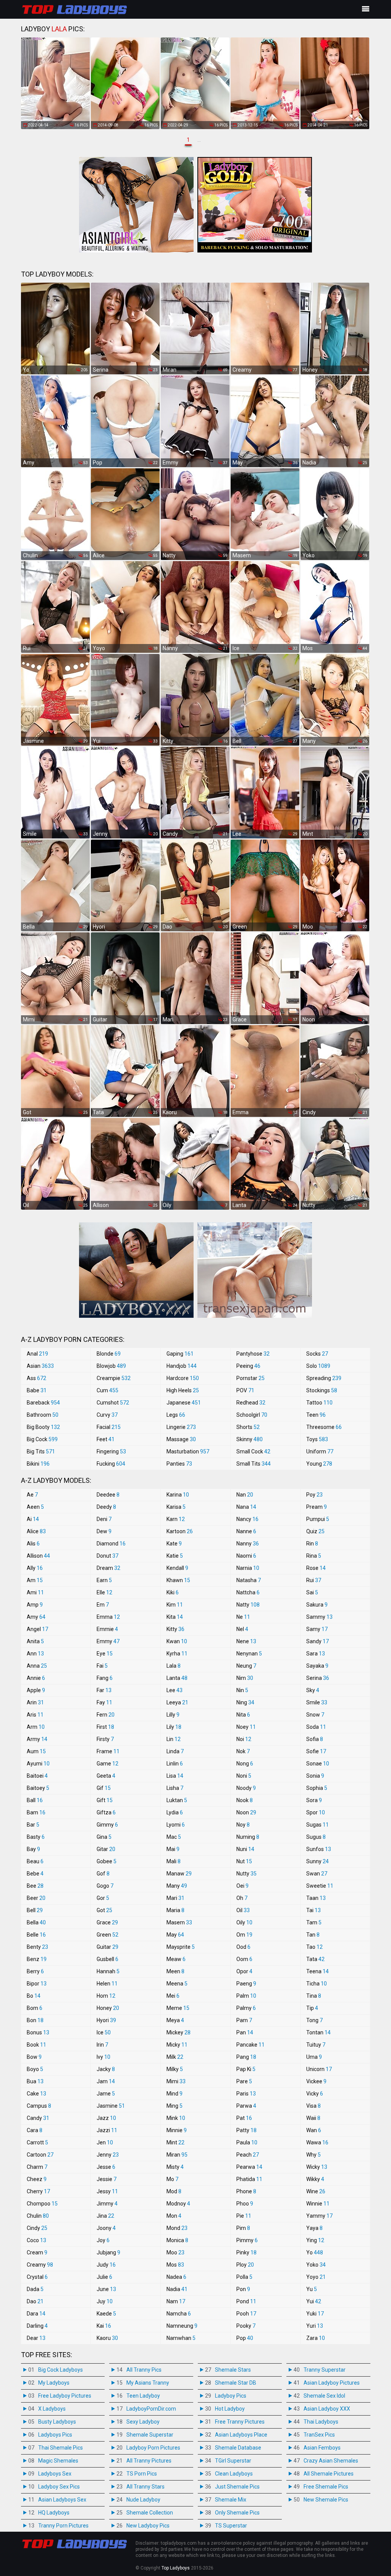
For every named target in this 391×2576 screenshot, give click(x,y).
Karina (178, 1495)
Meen (175, 1971)
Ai (33, 1519)
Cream (37, 2252)
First (105, 1727)
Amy (36, 1617)
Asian (40, 1366)
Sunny (317, 1861)
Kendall (177, 1568)
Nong (245, 1764)
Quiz (315, 1531)
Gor (103, 1898)
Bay (33, 1849)
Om (244, 1935)
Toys (317, 1439)
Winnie (318, 2204)
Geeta (106, 1776)
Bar (33, 1825)
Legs (176, 1415)
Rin (312, 1544)
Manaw (179, 1874)
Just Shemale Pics (237, 2487)
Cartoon (40, 2155)
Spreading (324, 1378)
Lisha (175, 1788)
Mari (175, 1898)
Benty (37, 1947)
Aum (36, 1751)
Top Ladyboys (176, 2568)
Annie (36, 1678)
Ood (243, 1947)
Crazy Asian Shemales (331, 2461)
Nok (243, 1751)
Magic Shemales (58, 2461)
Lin (174, 1739)
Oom (244, 1959)
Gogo (105, 1886)
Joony (106, 2228)
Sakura (317, 1605)
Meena (177, 1984)
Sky (313, 1690)
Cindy (37, 2228)
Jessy (107, 2191)
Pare (244, 2081)
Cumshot (113, 1403)
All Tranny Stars (145, 2487)
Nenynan (249, 1654)
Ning (245, 1702)
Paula (247, 2142)
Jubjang (108, 2252)
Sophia (317, 1788)
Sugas (317, 1825)
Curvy (107, 1415)
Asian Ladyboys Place (241, 2435)
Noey (246, 1727)
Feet (106, 1439)
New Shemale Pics (326, 2500)
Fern (106, 1715)
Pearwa (249, 2167)
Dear (36, 2338)
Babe (37, 1390)
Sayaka (317, 1666)
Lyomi (176, 1825)
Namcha (179, 2314)
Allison (38, 1556)
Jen (105, 2142)
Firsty (105, 1739)
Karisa (176, 1507)
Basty (36, 1837)
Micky (177, 2045)
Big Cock (42, 1439)
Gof (103, 1874)
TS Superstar (231, 2526)
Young (319, 1464)
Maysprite (181, 1947)
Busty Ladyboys (57, 2422)
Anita (35, 1641)
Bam (36, 1812)
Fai (102, 1666)
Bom (35, 2008)
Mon (174, 2216)
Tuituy (316, 2045)
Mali (174, 1861)
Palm (246, 1996)
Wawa (317, 2142)
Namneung (182, 2326)
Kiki (173, 1592)
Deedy (106, 1507)
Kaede (106, 2314)
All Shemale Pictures (329, 2474)
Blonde (109, 1354)
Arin (35, 1702)
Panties (179, 1464)
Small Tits (254, 1464)
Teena (317, 1971)
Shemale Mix (231, 2500)
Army (37, 1739)
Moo (175, 2252)
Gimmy (107, 1825)
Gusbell (107, 1959)
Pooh (246, 2314)
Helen (107, 1984)
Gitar (106, 1849)
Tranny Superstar (325, 2370)
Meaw (176, 1959)
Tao (314, 1947)
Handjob (182, 1366)
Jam (106, 2081)
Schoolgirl (252, 1415)
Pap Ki (246, 2069)
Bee (35, 1886)
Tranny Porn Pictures (63, 2526)
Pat (244, 2118)
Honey (108, 2008)
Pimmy (247, 2240)
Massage (181, 1439)
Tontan (318, 2032)
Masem (179, 1922)
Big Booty (43, 1427)
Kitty (175, 1629)
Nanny (248, 1544)
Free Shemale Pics (326, 2487)
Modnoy (178, 2204)
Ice (104, 2032)
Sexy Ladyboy (143, 2422)
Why (313, 2155)
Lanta (177, 1678)
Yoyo (316, 2277)
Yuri (315, 2326)
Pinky (246, 2252)
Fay (104, 1702)
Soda (316, 1727)
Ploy (245, 2265)
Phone (246, 2191)
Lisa (175, 1776)
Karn (176, 1519)
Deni (104, 1519)
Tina (314, 1996)
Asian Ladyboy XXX (327, 2409)
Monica (177, 2240)
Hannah (108, 1971)
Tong (314, 2020)
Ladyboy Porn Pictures (153, 2448)
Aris (35, 1715)
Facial (109, 1427)
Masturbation (188, 1451)
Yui (314, 2301)
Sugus (316, 1837)
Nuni (245, 1849)
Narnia (248, 1568)
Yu (312, 2289)
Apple (36, 1690)
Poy (314, 1495)
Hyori (106, 2020)
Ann (35, 1654)
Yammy (319, 2216)
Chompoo (42, 2204)
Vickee (316, 2081)
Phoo (245, 2204)
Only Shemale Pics (237, 2513)
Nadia (177, 2289)
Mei (173, 1996)
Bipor (37, 1984)
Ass (36, 1378)
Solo (318, 1366)
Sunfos (319, 1849)
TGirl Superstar (233, 2461)
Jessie (107, 2179)
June (106, 2289)
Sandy (317, 1641)
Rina (314, 1556)
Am (35, 1580)
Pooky (246, 2326)
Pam (244, 2020)
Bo (34, 1996)
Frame (108, 1751)
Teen (316, 1415)
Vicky (315, 2094)
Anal (37, 1354)
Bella (36, 1922)
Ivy (103, 2057)
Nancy (247, 1519)
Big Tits (41, 1451)
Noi (244, 1739)
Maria (175, 1910)
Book (36, 2045)
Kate (174, 1544)
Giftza (106, 1812)
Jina (105, 2216)
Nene (246, 1641)
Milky (175, 2069)
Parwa (246, 2106)
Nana (246, 1507)
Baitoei (37, 1776)
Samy (317, 1629)
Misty (175, 2167)
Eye (105, 1654)
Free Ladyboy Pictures (65, 2396)
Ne (243, 1617)
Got (104, 1910)
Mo (172, 2179)
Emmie (107, 1629)
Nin (242, 1690)
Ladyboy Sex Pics (59, 2487)
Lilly (173, 1715)
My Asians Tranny (148, 2383)
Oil (243, 1910)
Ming (174, 2106)
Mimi (176, 2081)
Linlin (175, 1764)
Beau (35, 1861)
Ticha (317, 1984)
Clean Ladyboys (234, 2474)
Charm (37, 2167)
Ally (35, 1568)
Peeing (248, 1366)
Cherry (38, 2191)
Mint (175, 2142)
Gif (104, 1788)
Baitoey (38, 1788)
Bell (35, 1910)
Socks (317, 1354)
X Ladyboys (52, 2409)
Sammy (319, 1617)
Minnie (177, 2130)
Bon (35, 2020)
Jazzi (107, 2130)
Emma (108, 1617)
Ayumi (38, 1764)
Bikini (38, 1464)
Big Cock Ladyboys (61, 2370)
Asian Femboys (322, 2448)
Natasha (249, 1580)
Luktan (177, 1800)
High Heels (183, 1390)
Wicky (317, 2167)
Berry (35, 1971)
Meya (175, 2020)
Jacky (106, 2069)
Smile (317, 1702)
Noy (243, 1825)
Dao (35, 2301)
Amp (35, 1605)
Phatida (249, 2179)
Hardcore (183, 1378)
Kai (104, 2326)
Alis (33, 1544)
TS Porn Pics (142, 2474)
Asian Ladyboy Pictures (332, 2383)
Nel (242, 1629)
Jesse (106, 2167)
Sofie (316, 1751)
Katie (175, 1556)
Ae (32, 1495)
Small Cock (253, 1451)
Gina (104, 1837)
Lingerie (181, 1427)
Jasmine (111, 2106)
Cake (36, 2094)
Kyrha (177, 1654)
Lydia (175, 1812)
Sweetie (320, 1886)
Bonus (38, 2032)
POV (245, 1390)
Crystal (37, 2277)
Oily (244, 1922)
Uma (314, 2057)
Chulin (38, 2216)
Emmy (108, 1641)
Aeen (35, 1507)
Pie (244, 2216)
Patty (246, 2130)
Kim (175, 1605)
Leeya (177, 1702)
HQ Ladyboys (54, 2513)
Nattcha (248, 1592)
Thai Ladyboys (321, 2422)
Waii (313, 2118)
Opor (244, 1971)
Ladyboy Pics (231, 2396)
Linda (175, 1751)
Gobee (107, 1861)
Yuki (315, 2314)
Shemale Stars (233, 2370)
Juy (105, 2301)
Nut (244, 1861)
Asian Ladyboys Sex (62, 2500)
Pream (317, 1507)
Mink (176, 2118)
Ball (35, 1800)
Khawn (178, 1580)
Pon (243, 2289)
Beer (36, 1898)
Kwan (177, 1641)
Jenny (108, 2155)
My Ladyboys (54, 2383)
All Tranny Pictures (149, 2461)
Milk (175, 2057)
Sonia (315, 1776)
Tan (313, 1935)
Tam (314, 1922)
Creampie (114, 1378)
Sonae (318, 1764)
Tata (315, 1959)
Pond (246, 2301)
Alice (36, 1531)
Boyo (35, 2069)
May (175, 1935)
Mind (174, 2094)
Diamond (111, 1544)
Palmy (246, 2008)
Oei (242, 1886)
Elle (104, 1592)
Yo (315, 2252)
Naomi (246, 1556)
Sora (314, 1800)
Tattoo (319, 1403)
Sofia (315, 1739)
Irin (102, 2045)
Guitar (107, 1947)
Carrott (37, 2142)
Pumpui (318, 1519)
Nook (245, 1800)
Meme (178, 2008)
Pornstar (250, 1378)
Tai (313, 1910)
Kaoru (107, 2338)
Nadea (176, 2277)
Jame (106, 2094)
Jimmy (107, 2204)
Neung (246, 1666)
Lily (174, 1727)
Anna (37, 1666)
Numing (248, 1837)
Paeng (246, 1984)
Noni (244, 1776)
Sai (312, 1592)
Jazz (106, 2118)
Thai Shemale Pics (61, 2448)
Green (107, 1935)
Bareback (43, 1403)
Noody (246, 1788)
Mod (174, 2191)
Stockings (322, 1390)
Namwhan (181, 2338)
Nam (176, 2301)
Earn (104, 1580)
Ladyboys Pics (55, 2435)
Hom (106, 1996)
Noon (246, 1812)
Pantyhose (253, 1354)
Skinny (250, 1439)
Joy (103, 2240)
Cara (35, 2130)
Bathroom (43, 1415)
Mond (177, 2228)
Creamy (40, 2265)
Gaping (180, 1354)
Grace (107, 1922)
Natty (248, 1605)
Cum (107, 1390)
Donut (107, 1556)
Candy (38, 2118)
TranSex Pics (319, 2435)
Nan (245, 1495)
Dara (36, 2314)
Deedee (108, 1495)
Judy (106, 2265)
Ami (35, 1592)
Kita (175, 1617)
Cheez (37, 2179)
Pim (243, 2228)
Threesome (324, 1427)
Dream (108, 1568)
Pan (245, 2032)
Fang (105, 1678)
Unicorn (319, 2069)
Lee (174, 1690)
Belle (36, 1935)
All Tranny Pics (144, 2370)
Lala (174, 1666)
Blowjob (111, 1366)
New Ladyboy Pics (148, 2526)
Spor (316, 1812)
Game (107, 1764)
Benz (37, 1959)
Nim (245, 1678)
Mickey (179, 2032)
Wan (314, 2130)
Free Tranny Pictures (240, 2422)
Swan (317, 1874)
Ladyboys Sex (55, 2474)
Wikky (315, 2179)
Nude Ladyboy (143, 2500)
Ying (315, 2240)
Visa (313, 2106)
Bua (35, 2081)
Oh (242, 1898)
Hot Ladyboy (230, 2409)
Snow (315, 1715)
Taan (316, 1898)
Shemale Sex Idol (324, 2396)
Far (104, 1690)
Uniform (320, 1451)
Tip (312, 2008)
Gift (105, 1800)
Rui (314, 1580)
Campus (39, 2106)
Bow (34, 2057)
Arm (36, 1727)
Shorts (248, 1427)
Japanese (184, 1403)
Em (103, 1605)
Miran (177, 2155)
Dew (104, 1531)
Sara (316, 1654)
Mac (174, 1837)
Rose (316, 1568)
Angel (37, 1629)
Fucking (111, 1464)
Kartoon (180, 1531)
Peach (248, 2155)
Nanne (246, 1531)
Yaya (314, 2228)
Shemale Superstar (150, 2435)
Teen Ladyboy (143, 2396)
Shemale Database (238, 2448)
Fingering (111, 1451)
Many (177, 1886)
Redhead (251, 1403)
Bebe (35, 1874)
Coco (36, 2240)
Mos (175, 2265)
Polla (244, 2277)
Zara (316, 2338)
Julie (104, 2277)
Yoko (316, 2265)
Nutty (246, 1874)
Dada (35, 2289)
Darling (37, 2326)
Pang (246, 2057)
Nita (243, 1715)
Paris (246, 2094)
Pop (245, 2338)
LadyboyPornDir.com (151, 2409)
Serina (318, 1678)
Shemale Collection (150, 2513)
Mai (173, 1849)
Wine (316, 2191)
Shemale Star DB (236, 2383)
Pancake (250, 2045)
